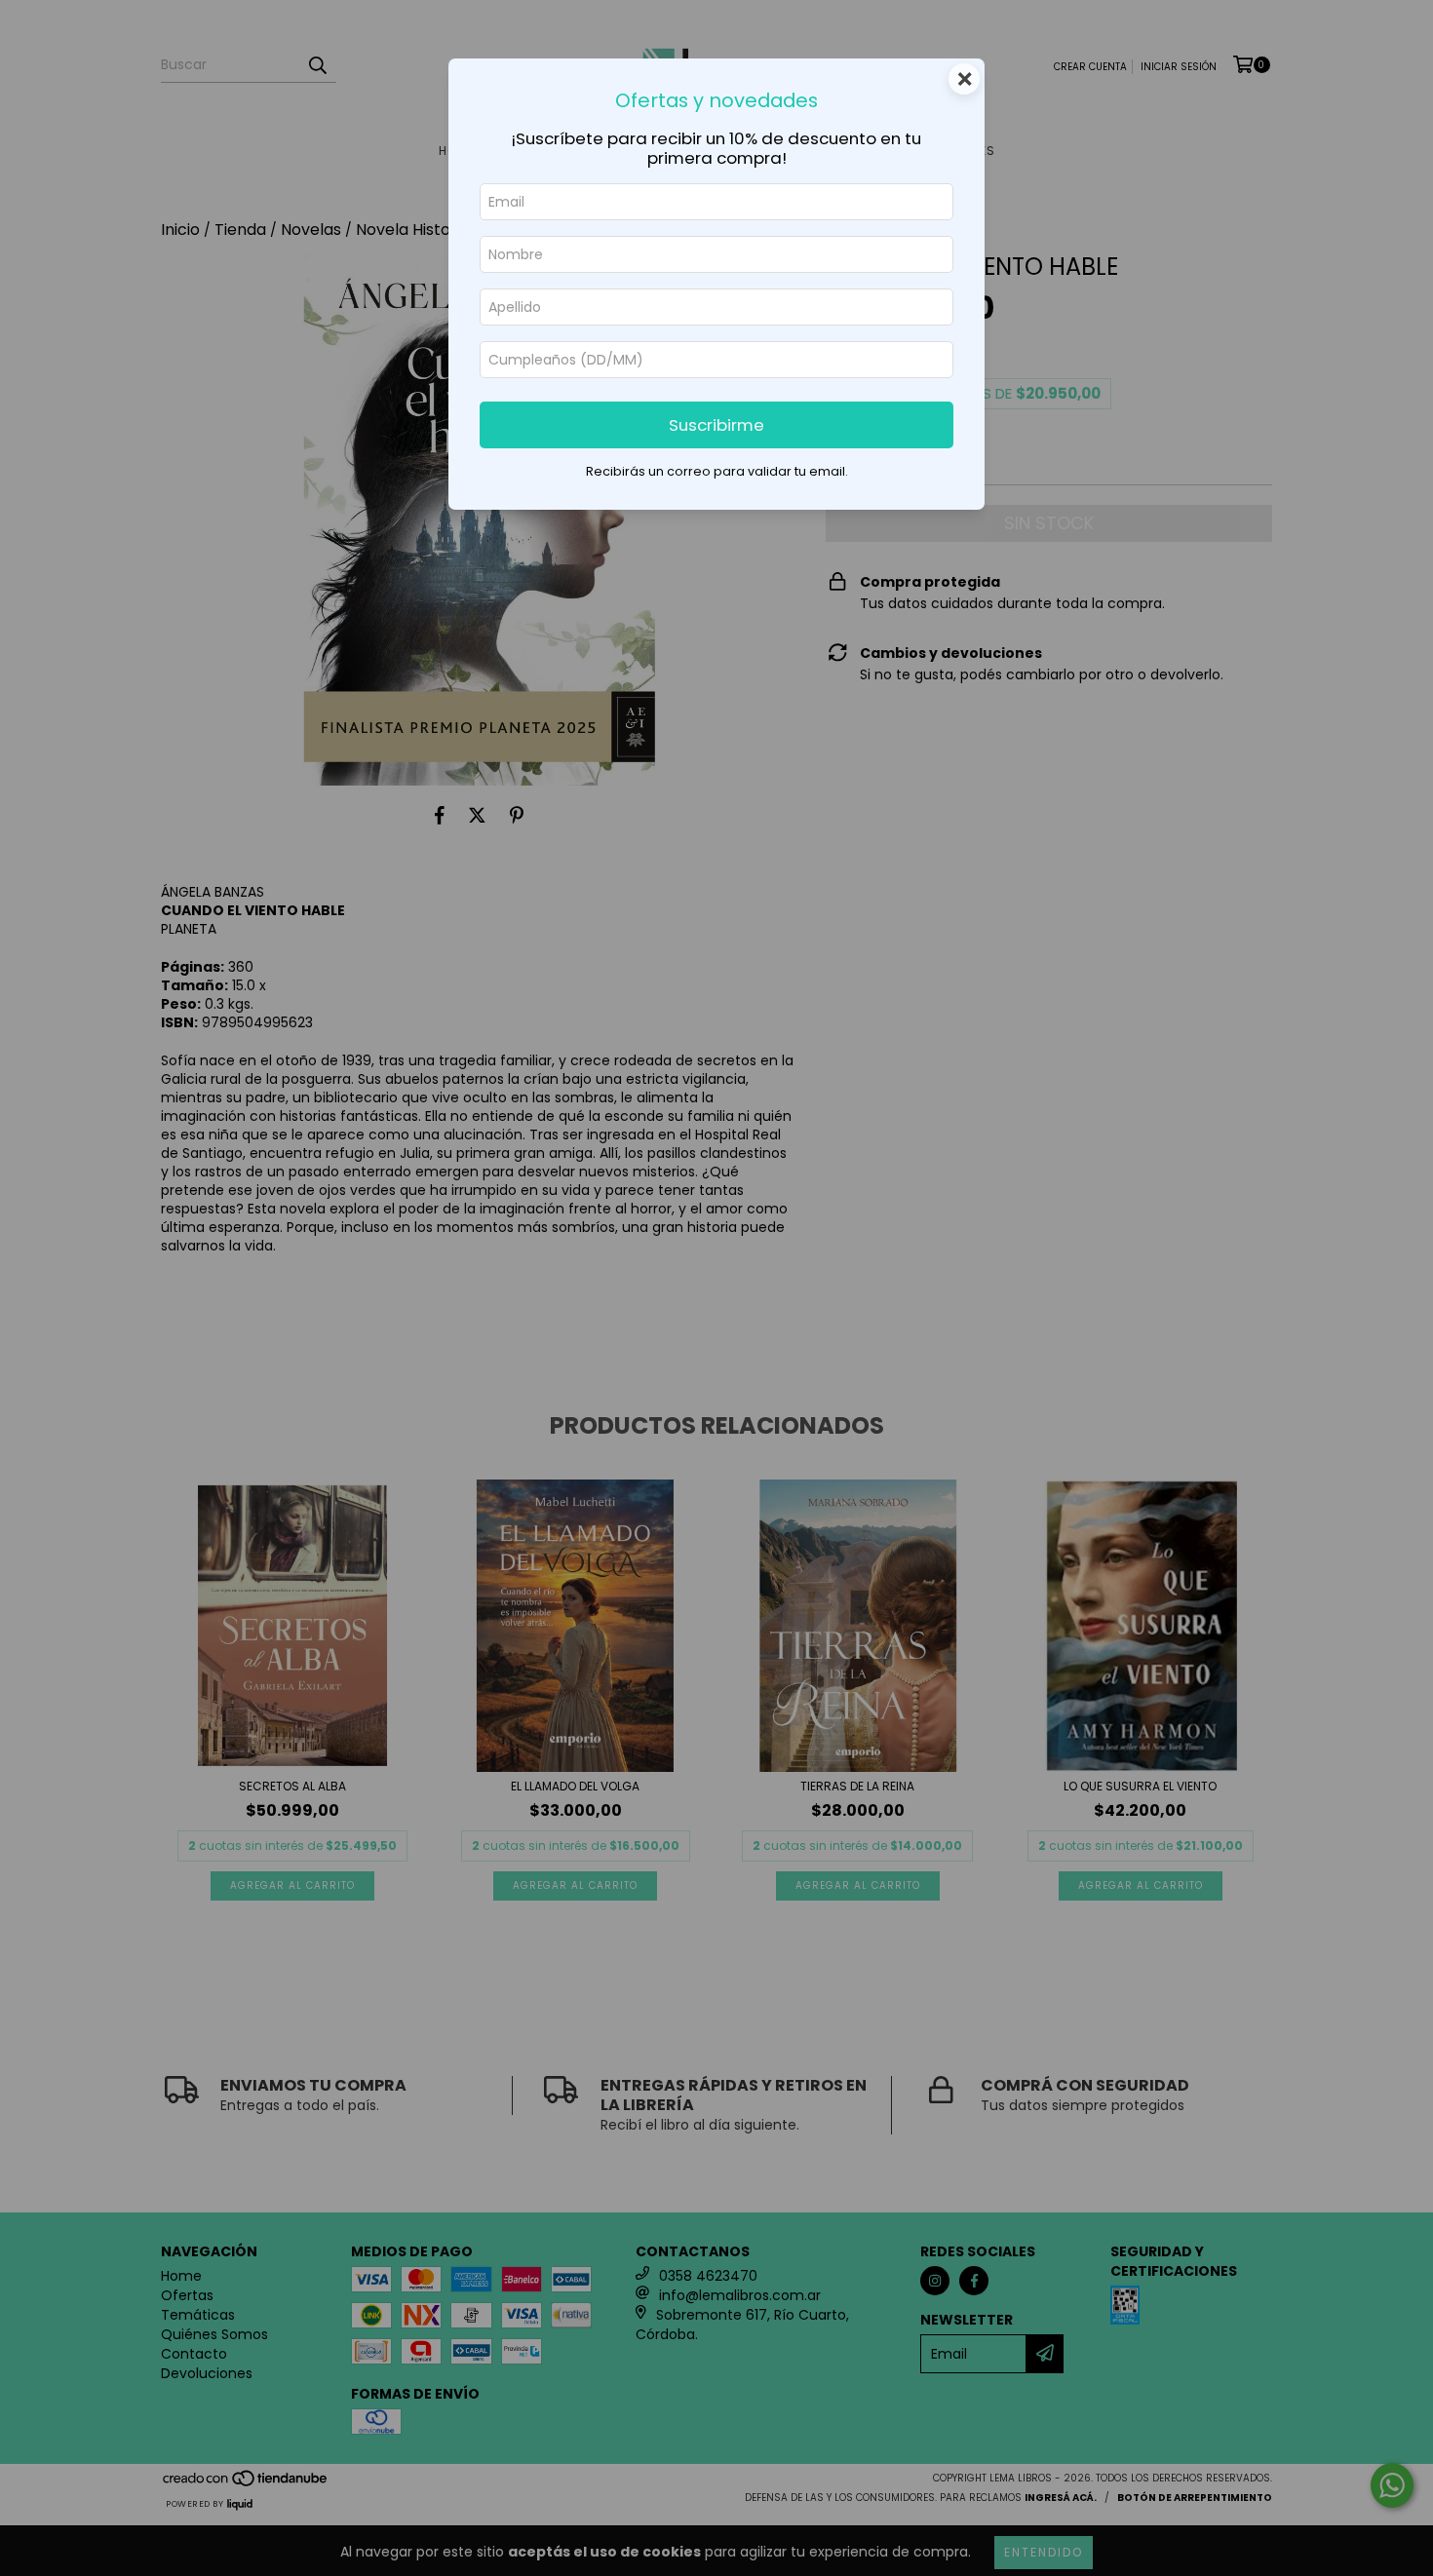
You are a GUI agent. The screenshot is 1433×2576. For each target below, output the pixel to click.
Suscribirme (716, 425)
